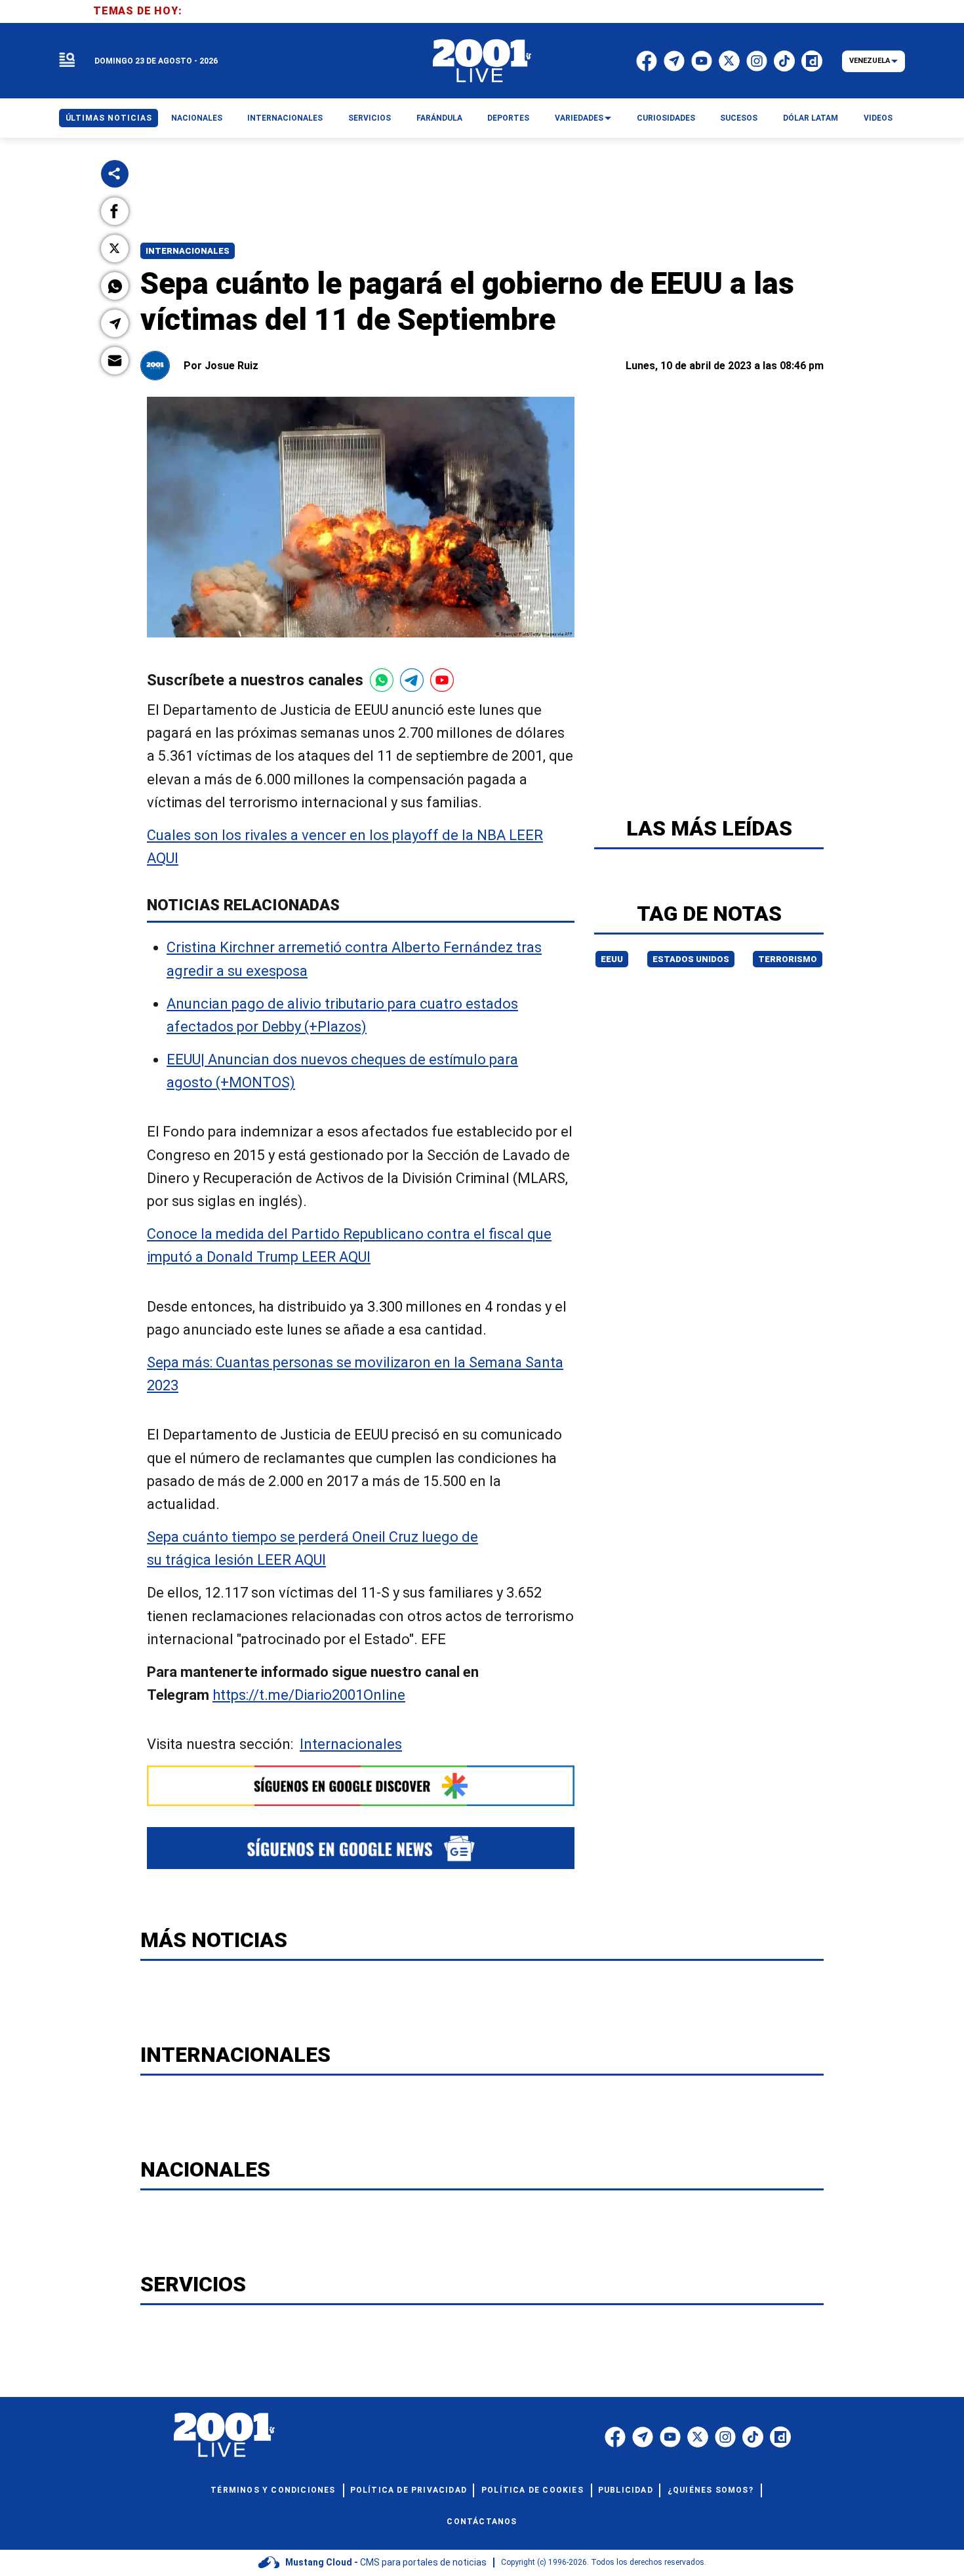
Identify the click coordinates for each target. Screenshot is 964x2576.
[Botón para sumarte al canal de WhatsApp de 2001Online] (382, 680)
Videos (878, 118)
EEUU (612, 959)
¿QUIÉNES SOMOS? (711, 2490)
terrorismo (788, 959)
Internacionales (188, 251)
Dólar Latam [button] (811, 118)
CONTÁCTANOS (482, 2522)
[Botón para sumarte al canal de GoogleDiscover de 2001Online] (361, 1786)
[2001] (482, 61)
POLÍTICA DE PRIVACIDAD (409, 2490)
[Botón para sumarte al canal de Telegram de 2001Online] (412, 680)
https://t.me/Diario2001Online (309, 1695)
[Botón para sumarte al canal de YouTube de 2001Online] (442, 680)
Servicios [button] (370, 118)
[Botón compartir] (115, 174)
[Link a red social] (615, 2437)
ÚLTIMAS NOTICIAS (109, 118)
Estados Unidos (691, 959)
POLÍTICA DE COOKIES (532, 2490)
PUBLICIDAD (626, 2490)
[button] (115, 211)
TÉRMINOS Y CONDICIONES (273, 2490)
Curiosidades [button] (666, 118)
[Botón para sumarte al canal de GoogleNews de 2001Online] (361, 1848)
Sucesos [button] (739, 118)
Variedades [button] (579, 118)
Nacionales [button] (197, 118)
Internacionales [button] (285, 118)
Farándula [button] (439, 118)
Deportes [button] (508, 118)
